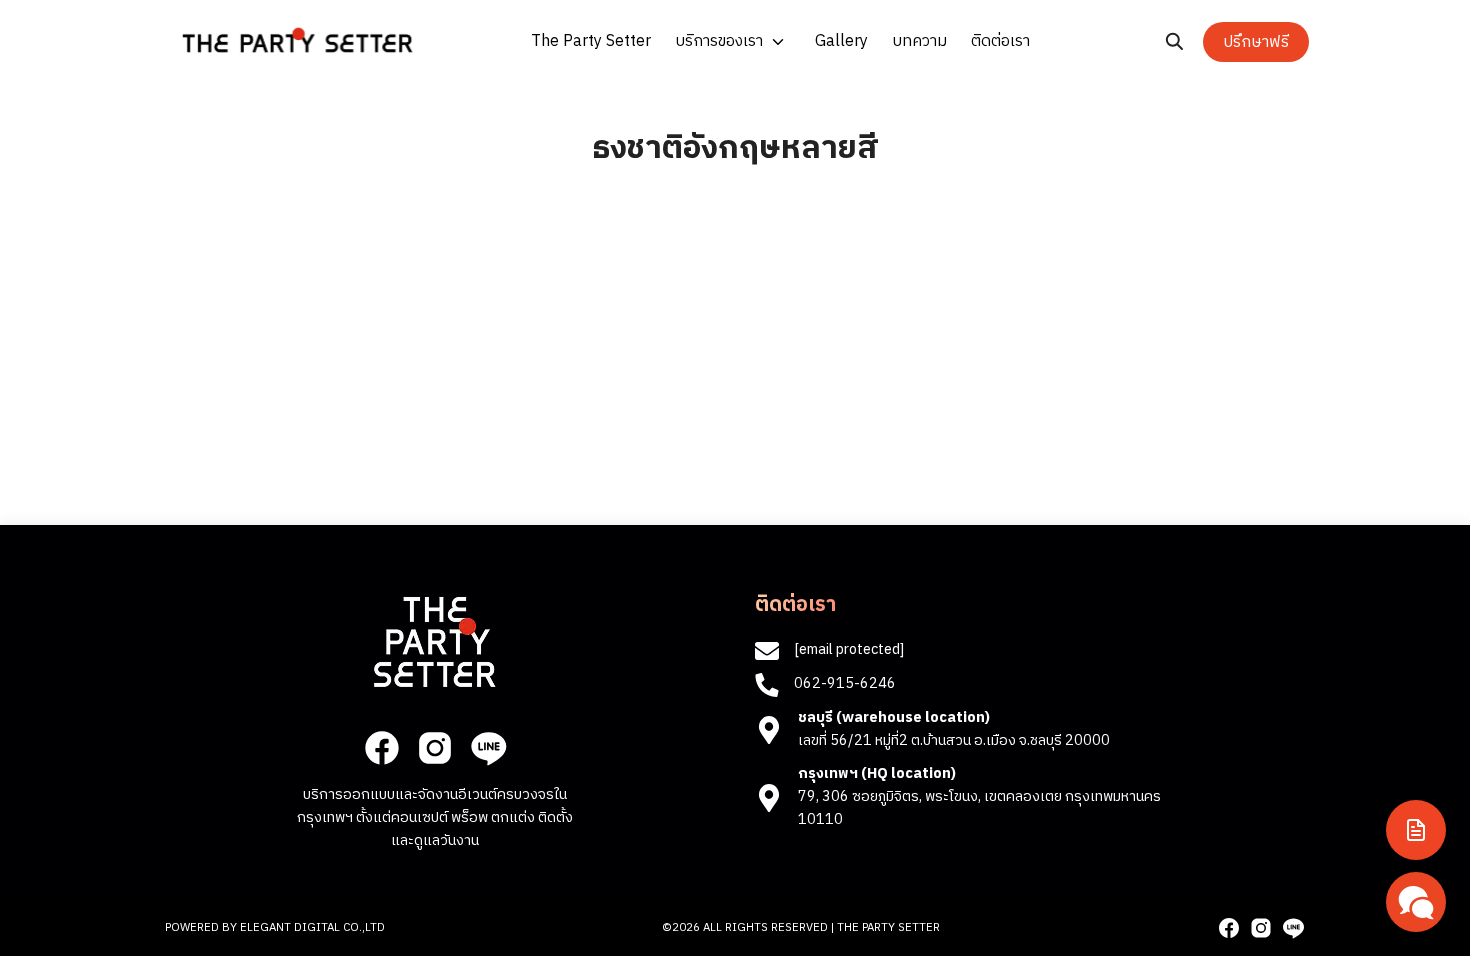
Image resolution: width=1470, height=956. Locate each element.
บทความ (919, 41)
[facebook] (382, 748)
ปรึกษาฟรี (1256, 42)
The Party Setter (591, 41)
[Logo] (297, 40)
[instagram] (435, 748)
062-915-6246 (845, 684)
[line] (488, 748)
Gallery (841, 41)
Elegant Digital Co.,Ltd (312, 927)
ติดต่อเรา (1000, 41)
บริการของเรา (719, 41)
